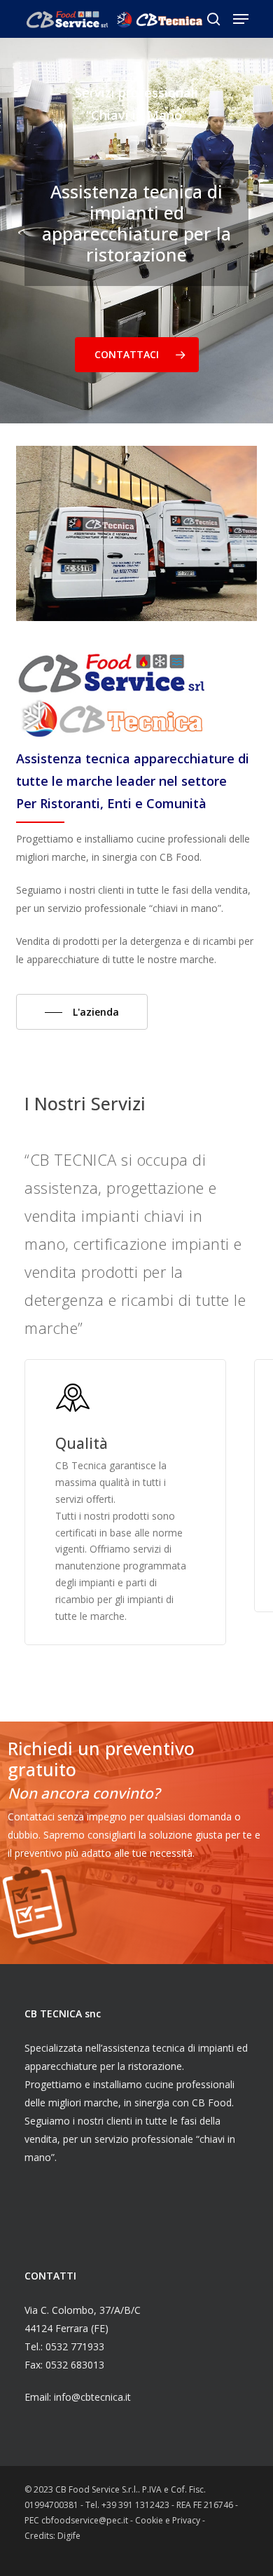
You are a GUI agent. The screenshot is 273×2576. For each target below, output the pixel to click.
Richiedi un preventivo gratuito (101, 1759)
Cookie (150, 2520)
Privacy (187, 2520)
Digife (69, 2536)
